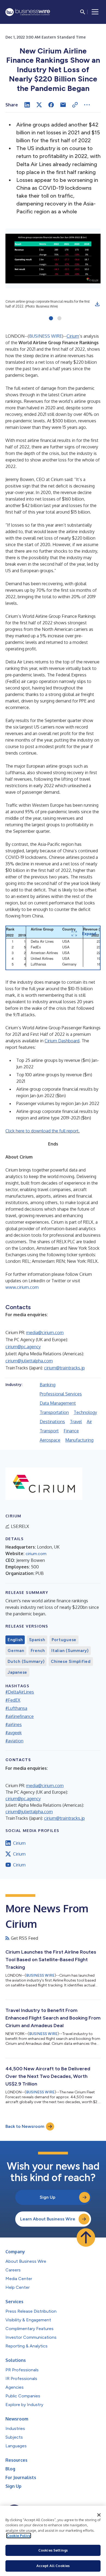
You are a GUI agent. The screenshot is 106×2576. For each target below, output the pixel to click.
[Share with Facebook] (51, 105)
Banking (48, 1385)
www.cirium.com (22, 1287)
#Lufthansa (16, 1708)
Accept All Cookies (53, 2566)
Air (89, 1422)
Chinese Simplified (71, 1662)
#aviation (14, 1741)
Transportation (54, 1412)
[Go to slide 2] (59, 319)
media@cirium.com (45, 1333)
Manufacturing (79, 1440)
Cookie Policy (19, 2536)
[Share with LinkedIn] (27, 105)
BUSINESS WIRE (46, 336)
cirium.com (36, 1554)
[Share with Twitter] (39, 105)
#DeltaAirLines (20, 1692)
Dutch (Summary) (26, 1662)
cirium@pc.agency (23, 1347)
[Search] (83, 12)
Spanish (37, 1640)
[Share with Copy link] (75, 105)
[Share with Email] (63, 105)
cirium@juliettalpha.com (29, 1361)
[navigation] (95, 12)
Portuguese (64, 1640)
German (16, 1651)
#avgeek (14, 1733)
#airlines (14, 1724)
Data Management (58, 1403)
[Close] (99, 2515)
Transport (49, 1431)
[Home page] (28, 12)
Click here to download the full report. (43, 1131)
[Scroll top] (86, 2238)
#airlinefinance (20, 1716)
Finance (71, 1431)
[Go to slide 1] (51, 319)
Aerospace (50, 1440)
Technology (85, 1412)
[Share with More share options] (87, 105)
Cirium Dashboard (62, 1041)
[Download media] (97, 304)
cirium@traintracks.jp (64, 1368)
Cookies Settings (53, 2550)
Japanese (17, 1672)
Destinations (52, 1422)
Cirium (73, 336)
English (15, 1640)
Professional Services (61, 1394)
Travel (76, 1422)
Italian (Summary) (70, 1651)
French (38, 1651)
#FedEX (13, 1700)
